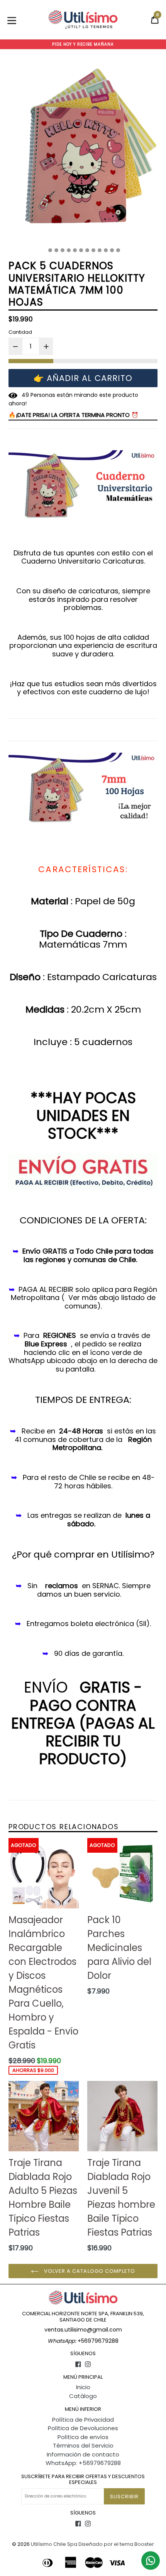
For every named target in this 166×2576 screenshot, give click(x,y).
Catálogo (83, 2396)
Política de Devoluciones (83, 2428)
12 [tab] (112, 250)
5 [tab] (69, 250)
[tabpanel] (83, 151)
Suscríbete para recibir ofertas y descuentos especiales (83, 2479)
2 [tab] (50, 250)
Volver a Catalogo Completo (89, 2271)
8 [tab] (87, 250)
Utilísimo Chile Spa (54, 2544)
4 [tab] (63, 250)
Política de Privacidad (83, 2420)
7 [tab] (81, 250)
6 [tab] (75, 250)
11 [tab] (106, 250)
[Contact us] (151, 2561)
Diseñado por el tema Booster (116, 2544)
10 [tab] (100, 250)
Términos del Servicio (83, 2445)
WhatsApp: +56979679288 (83, 2463)
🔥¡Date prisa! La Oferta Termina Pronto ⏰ (74, 415)
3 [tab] (56, 250)
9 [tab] (93, 250)
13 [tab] (118, 250)
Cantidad (20, 332)
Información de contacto (83, 2454)
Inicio (83, 2387)
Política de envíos (83, 2437)
